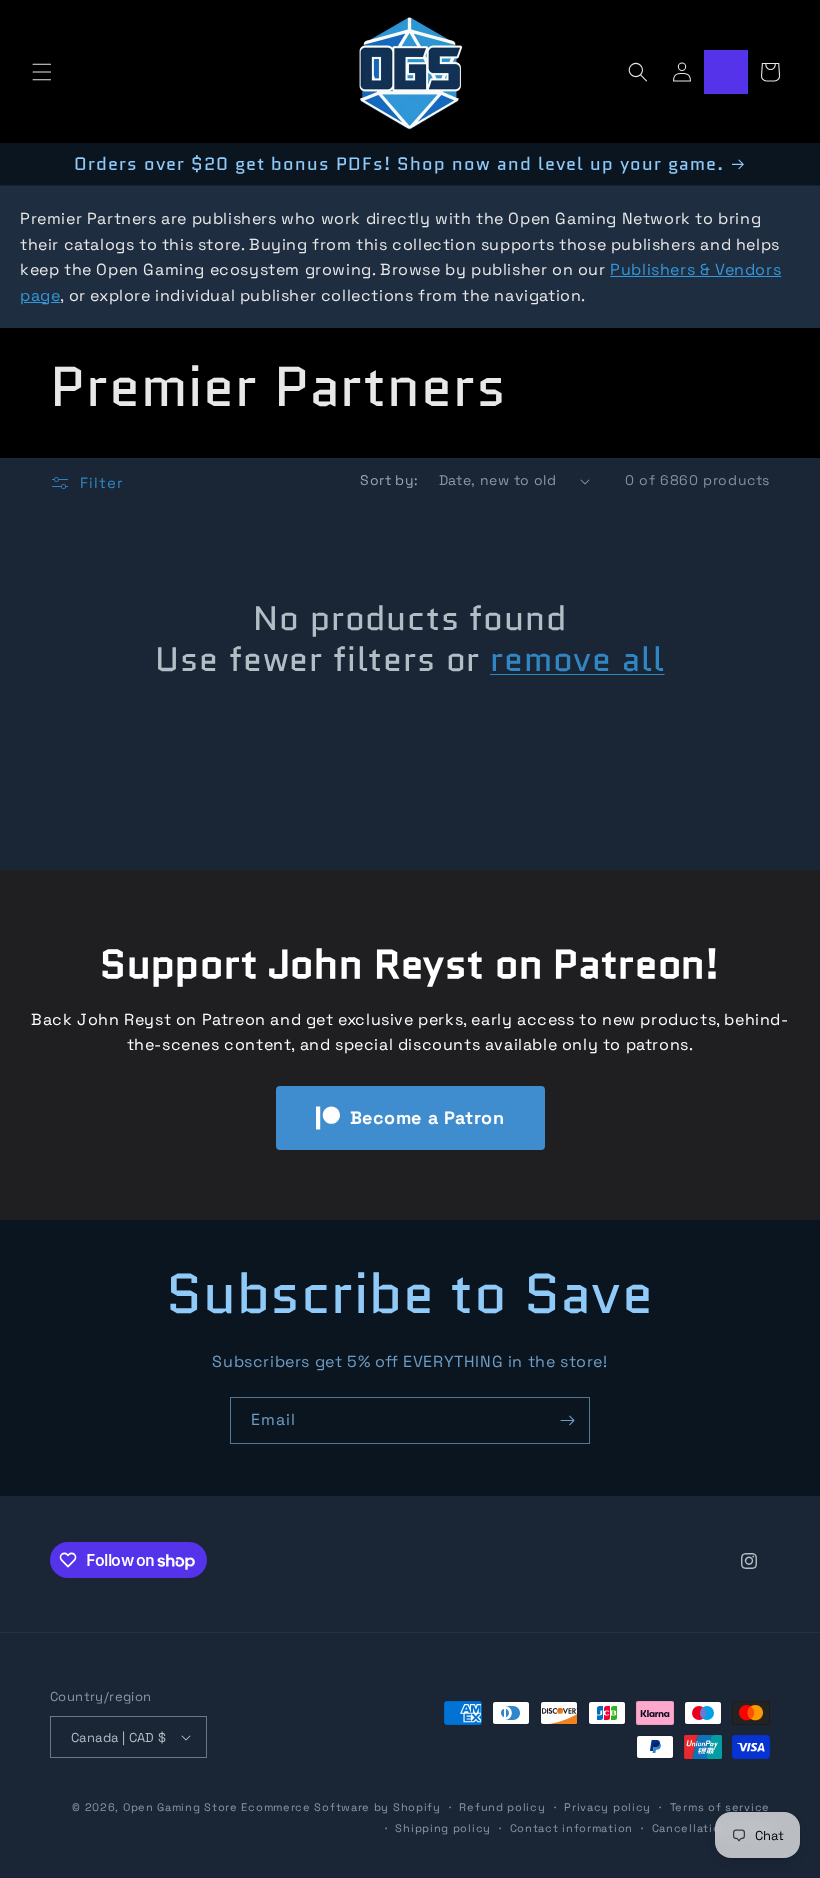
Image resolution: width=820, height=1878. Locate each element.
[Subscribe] (567, 1420)
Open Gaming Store (180, 1807)
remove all (577, 659)
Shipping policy (443, 1828)
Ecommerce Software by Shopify (340, 1807)
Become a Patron (427, 1117)
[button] (42, 72)
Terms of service (720, 1807)
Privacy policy (607, 1807)
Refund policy (502, 1807)
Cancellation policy (711, 1828)
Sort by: (389, 480)
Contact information (571, 1828)
